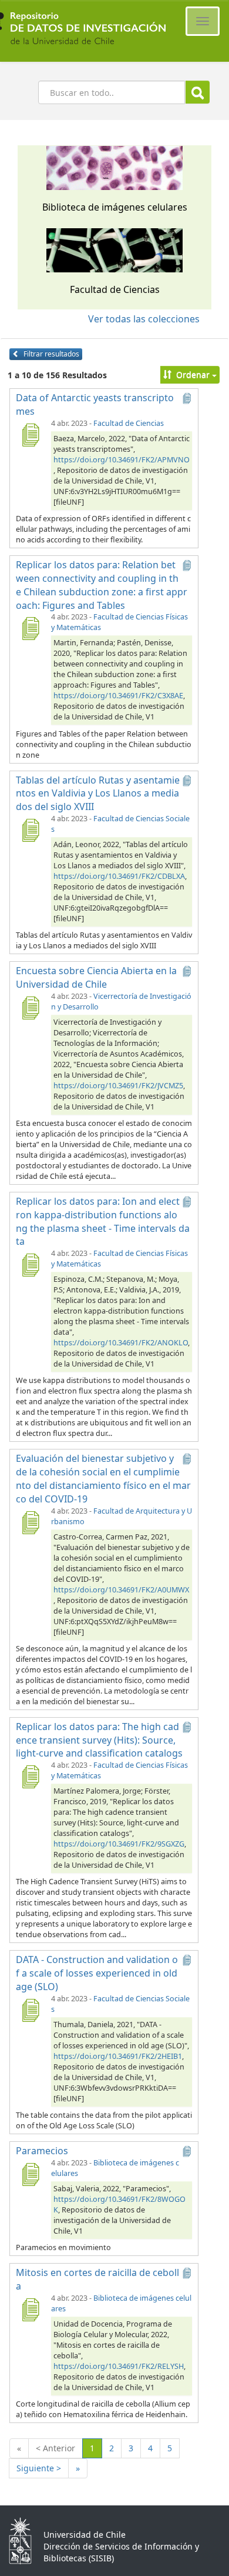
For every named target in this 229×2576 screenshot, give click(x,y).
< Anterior (55, 2448)
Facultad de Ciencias (129, 423)
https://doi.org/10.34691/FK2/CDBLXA (119, 876)
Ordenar (193, 374)
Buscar (198, 92)
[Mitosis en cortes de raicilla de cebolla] (30, 2310)
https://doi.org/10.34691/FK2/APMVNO (121, 460)
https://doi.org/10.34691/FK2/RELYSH (119, 2366)
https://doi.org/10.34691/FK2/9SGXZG (119, 1844)
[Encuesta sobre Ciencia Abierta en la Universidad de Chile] (30, 1008)
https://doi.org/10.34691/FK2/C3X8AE (118, 696)
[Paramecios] (30, 2174)
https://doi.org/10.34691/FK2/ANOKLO (121, 1343)
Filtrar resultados (50, 354)
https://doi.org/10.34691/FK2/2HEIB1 (118, 2056)
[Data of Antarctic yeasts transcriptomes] (30, 435)
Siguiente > (39, 2468)
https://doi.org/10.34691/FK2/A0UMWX (121, 1590)
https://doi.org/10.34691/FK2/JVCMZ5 (118, 1086)
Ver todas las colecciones (144, 319)
